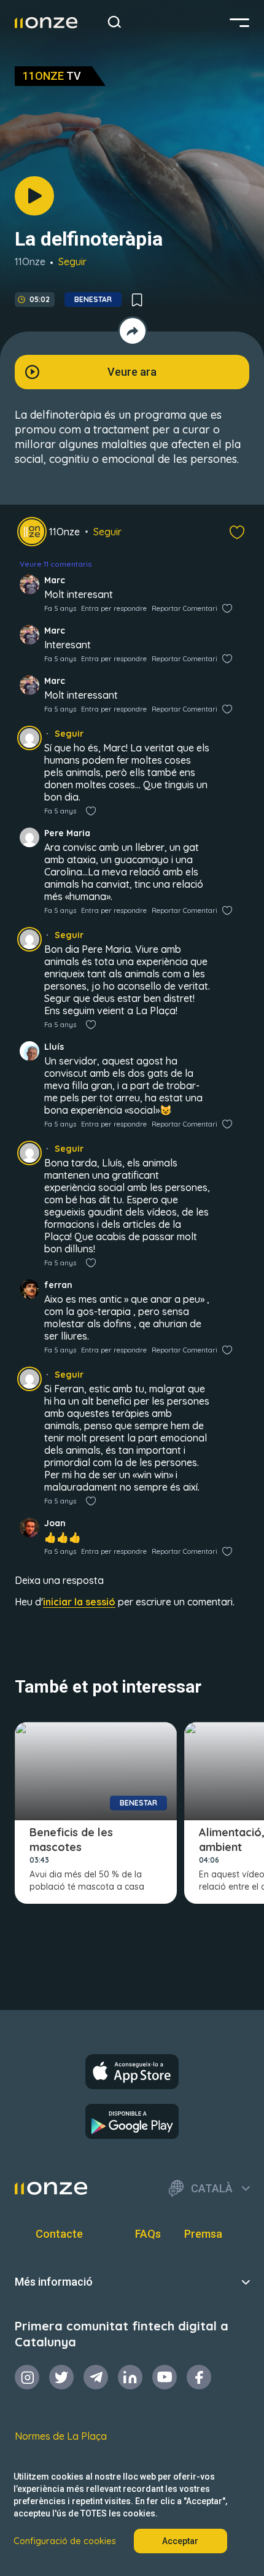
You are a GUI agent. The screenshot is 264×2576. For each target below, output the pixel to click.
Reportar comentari (184, 608)
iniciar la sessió (79, 1602)
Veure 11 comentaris (56, 564)
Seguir (72, 262)
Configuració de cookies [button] (65, 2541)
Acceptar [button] (180, 2541)
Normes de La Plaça (61, 2436)
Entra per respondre (114, 608)
